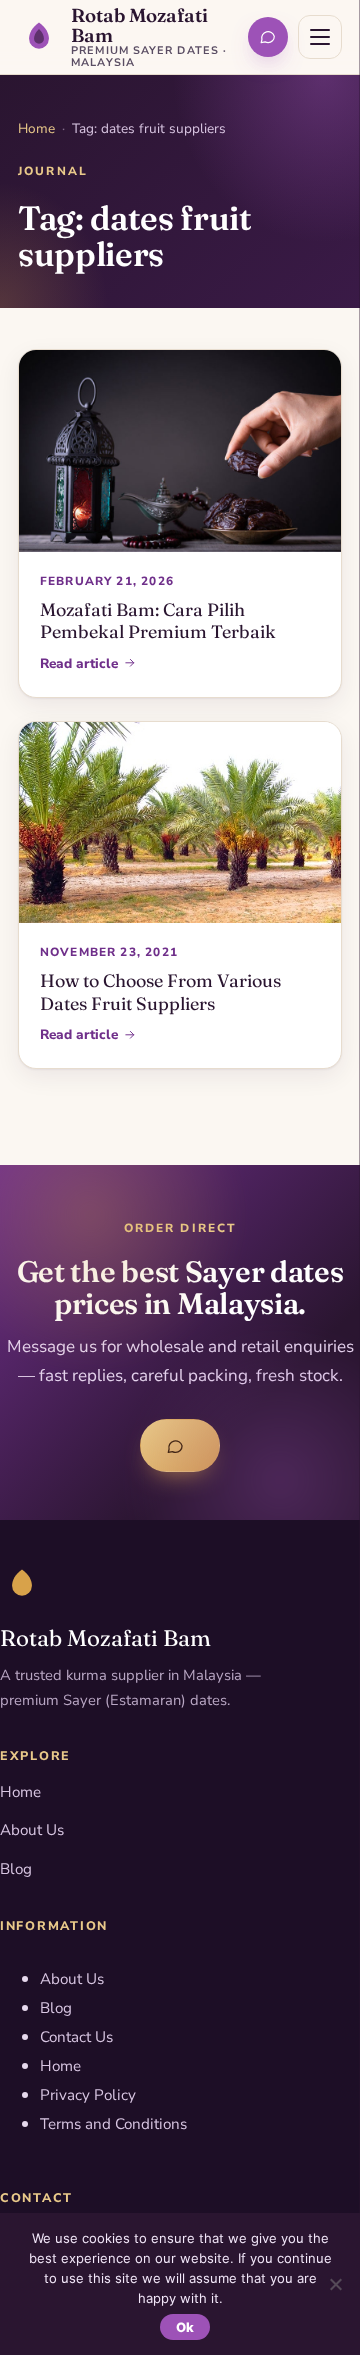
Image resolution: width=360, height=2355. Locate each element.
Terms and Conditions (113, 2124)
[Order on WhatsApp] (268, 37)
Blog (16, 1869)
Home (36, 128)
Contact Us (76, 2037)
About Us (32, 1830)
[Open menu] (320, 37)
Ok (185, 2327)
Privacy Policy (88, 2095)
